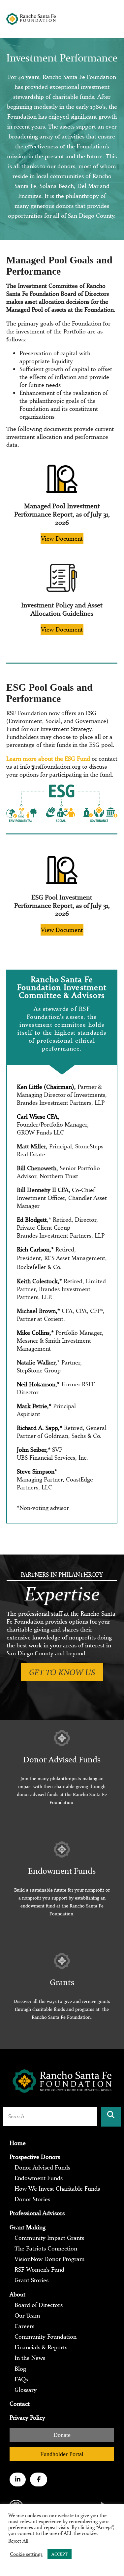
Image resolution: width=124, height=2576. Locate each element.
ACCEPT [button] (60, 2554)
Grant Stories (31, 2280)
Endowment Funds (39, 2178)
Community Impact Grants (49, 2238)
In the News (30, 2358)
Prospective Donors (35, 2157)
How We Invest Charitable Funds (57, 2189)
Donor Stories (32, 2199)
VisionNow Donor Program (50, 2259)
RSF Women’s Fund (39, 2270)
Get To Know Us (62, 1672)
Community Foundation (46, 2337)
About (17, 2294)
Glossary (26, 2390)
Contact (20, 2404)
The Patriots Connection (46, 2249)
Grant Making (28, 2227)
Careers (24, 2326)
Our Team (27, 2316)
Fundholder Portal (62, 2454)
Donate (62, 2435)
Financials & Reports (41, 2347)
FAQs (21, 2379)
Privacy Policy (27, 2418)
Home (18, 2143)
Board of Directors (39, 2305)
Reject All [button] (18, 2541)
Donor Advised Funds (42, 2168)
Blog (20, 2369)
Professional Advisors (37, 2213)
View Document (62, 538)
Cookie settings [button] (26, 2554)
